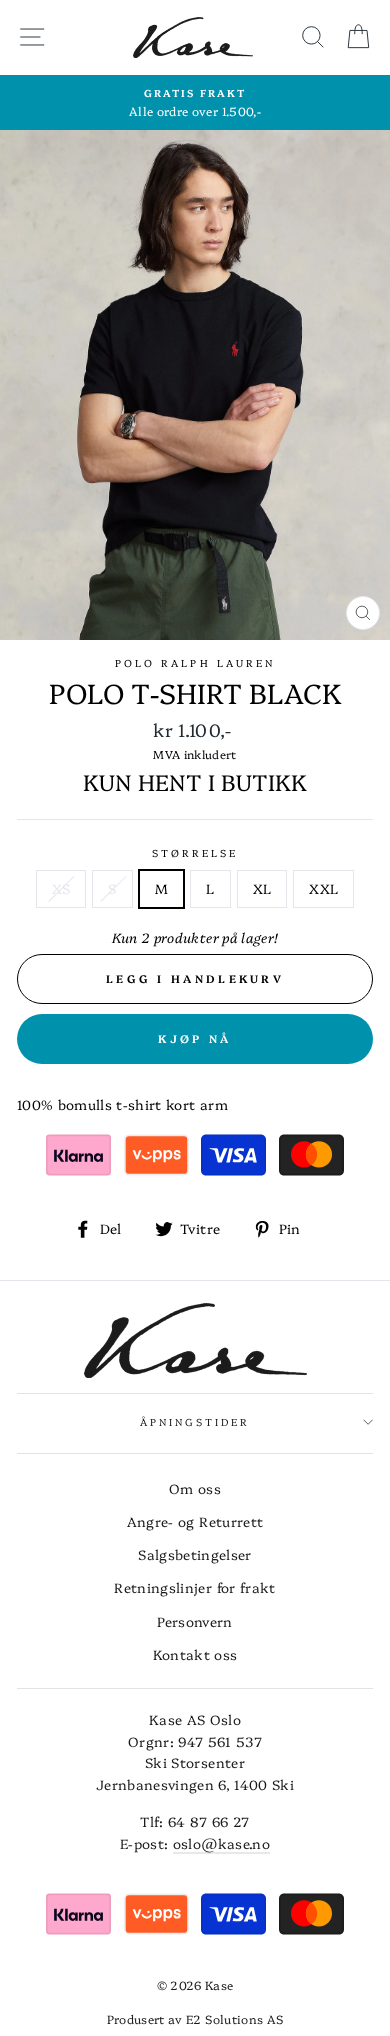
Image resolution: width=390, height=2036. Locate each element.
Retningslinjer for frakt (194, 1587)
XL (262, 888)
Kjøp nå (194, 1038)
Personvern (194, 1621)
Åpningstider (195, 1422)
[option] (195, 103)
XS (61, 888)
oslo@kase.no (221, 1843)
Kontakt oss (195, 1654)
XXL (323, 888)
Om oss (195, 1488)
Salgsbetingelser (194, 1554)
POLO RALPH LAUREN (195, 663)
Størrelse (195, 853)
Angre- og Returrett (195, 1521)
